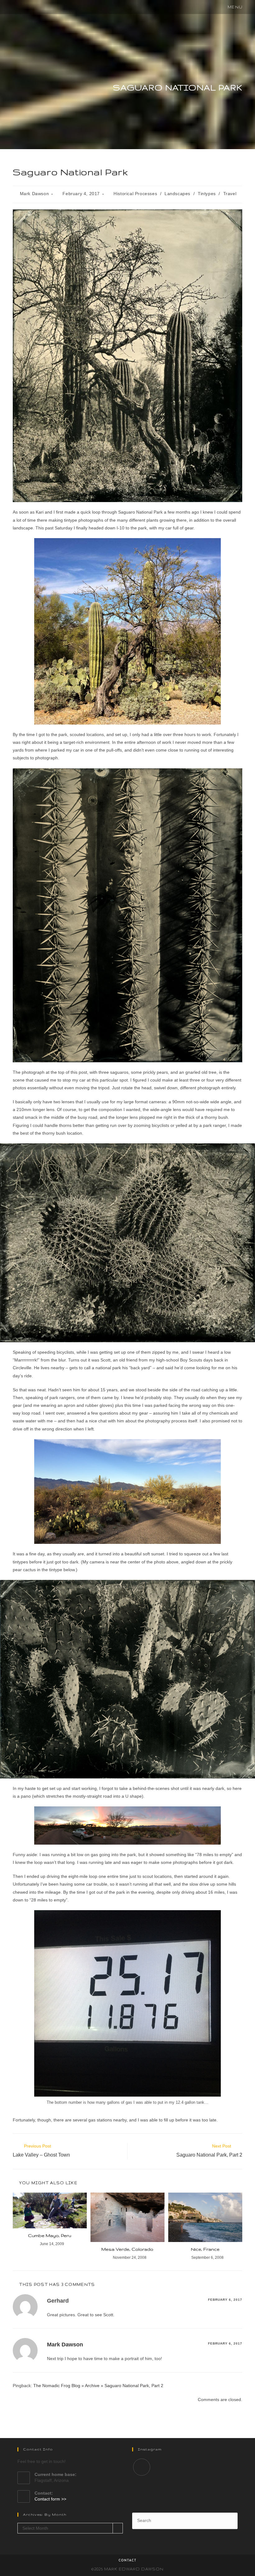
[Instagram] (142, 2467)
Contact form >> (50, 2499)
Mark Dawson (35, 194)
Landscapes (177, 194)
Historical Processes (135, 194)
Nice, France (205, 2249)
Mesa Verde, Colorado (127, 2249)
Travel (230, 194)
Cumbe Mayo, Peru (50, 2235)
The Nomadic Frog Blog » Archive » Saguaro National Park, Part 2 (98, 2386)
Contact (127, 2561)
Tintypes (207, 194)
